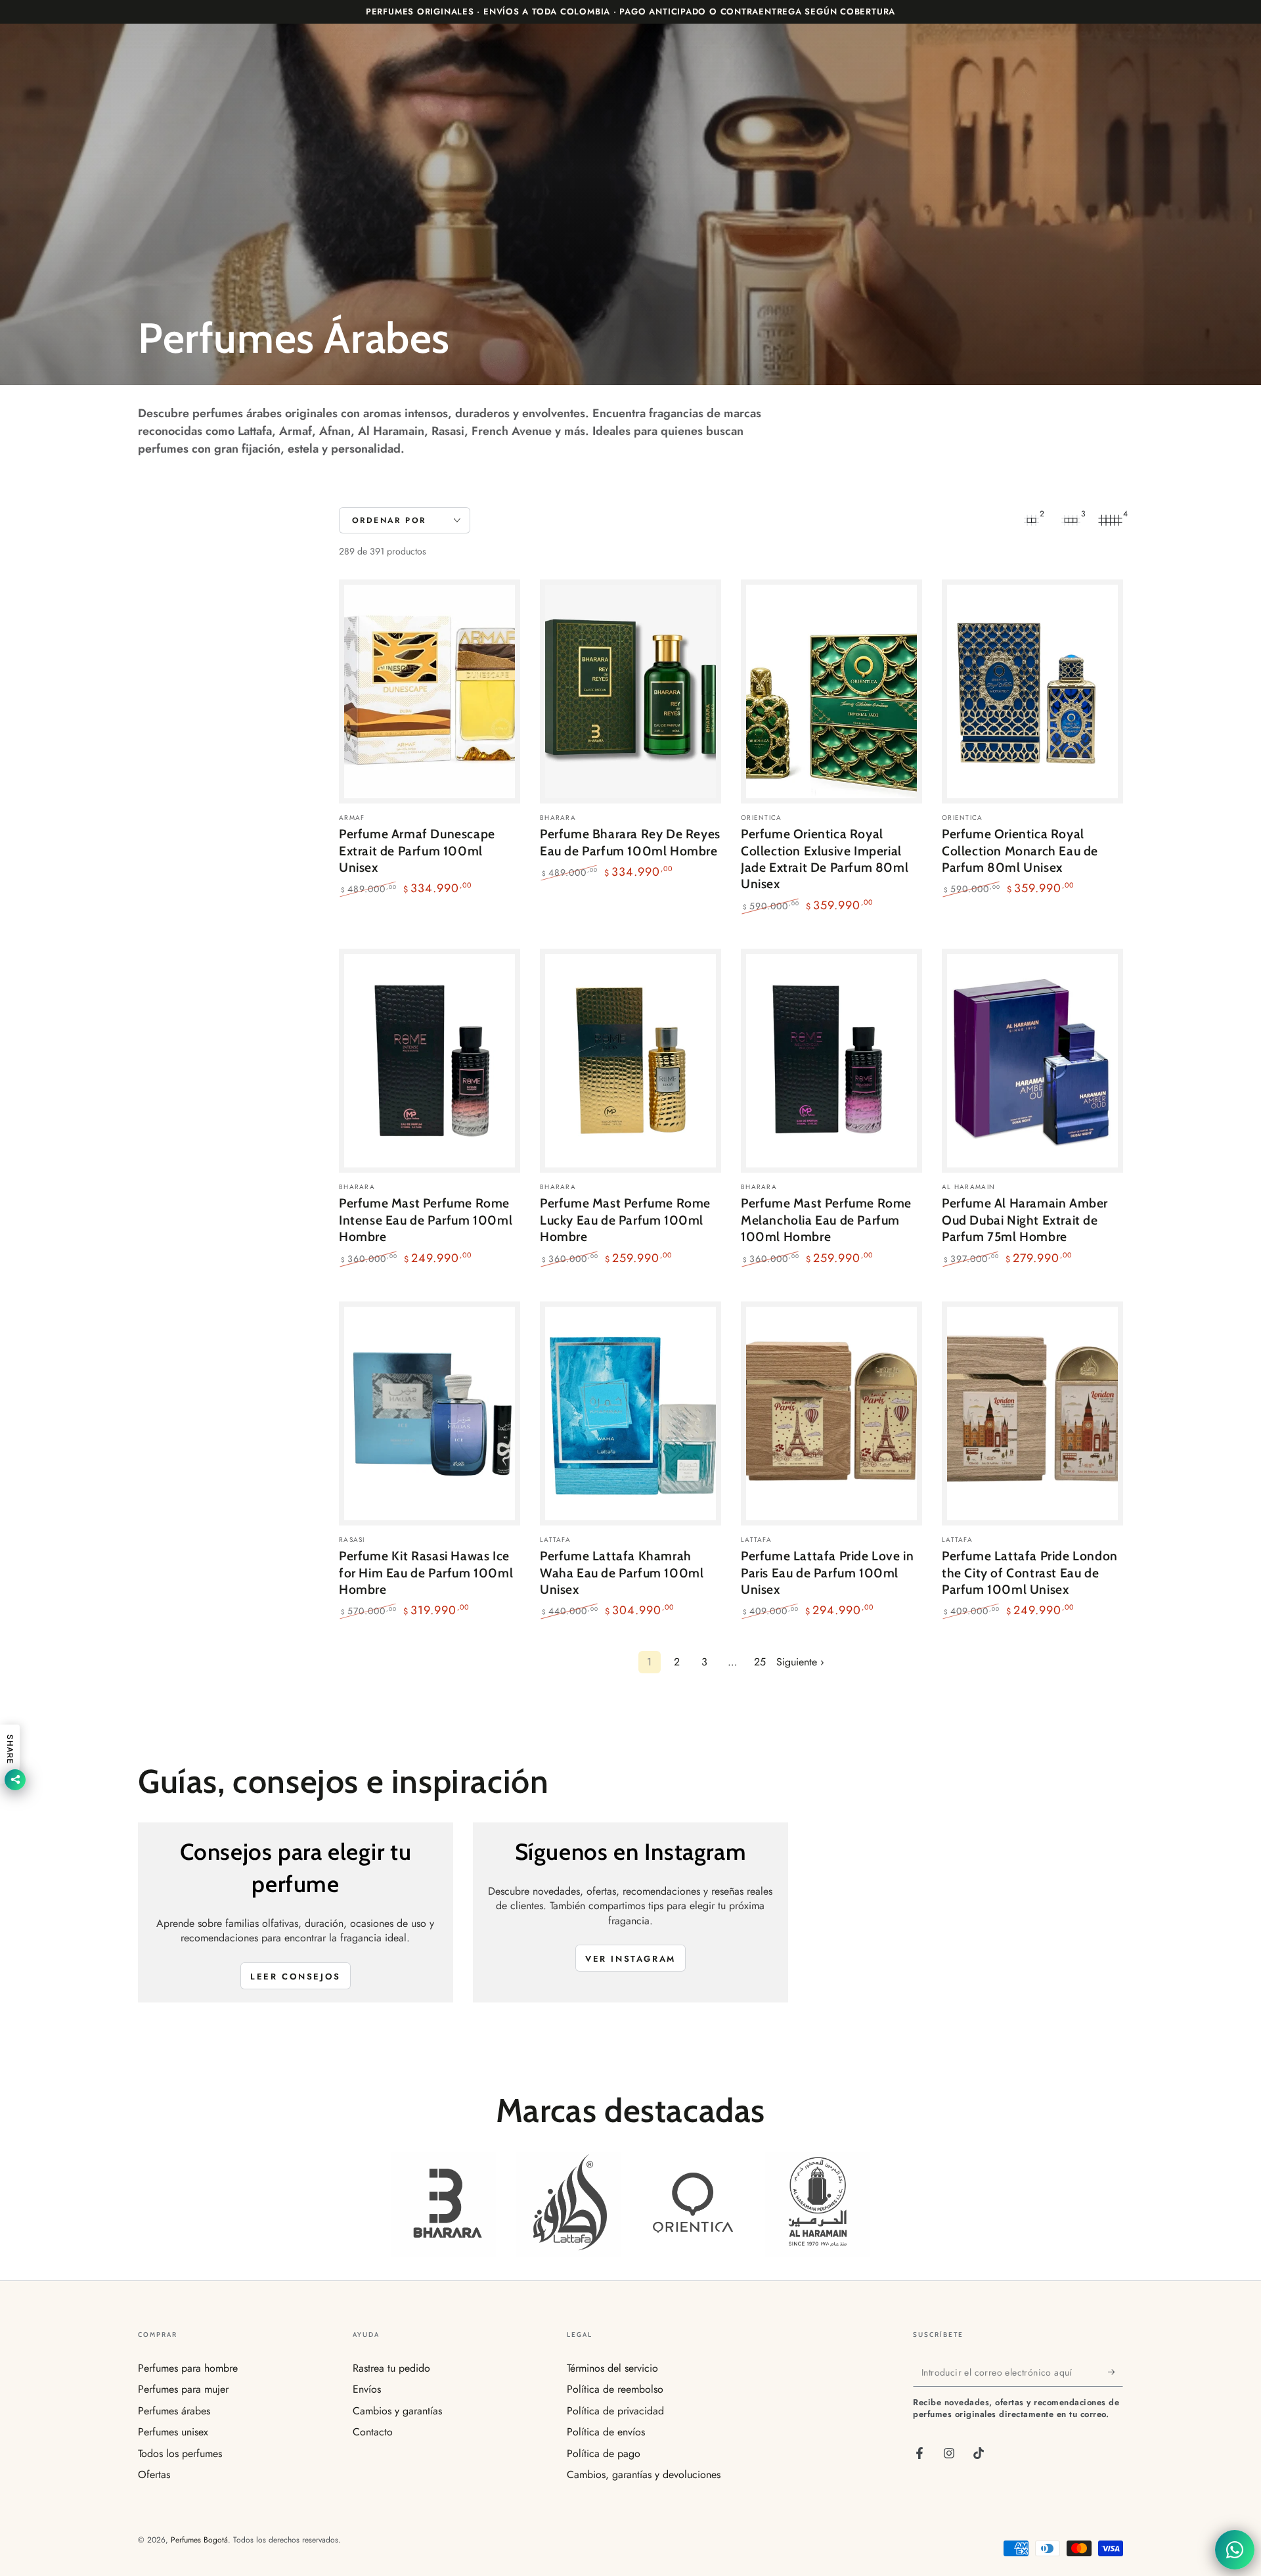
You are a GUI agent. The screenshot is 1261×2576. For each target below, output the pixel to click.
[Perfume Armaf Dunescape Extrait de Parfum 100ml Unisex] (430, 691)
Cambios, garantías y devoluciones (644, 2474)
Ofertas (154, 2474)
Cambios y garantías (397, 2411)
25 (760, 1662)
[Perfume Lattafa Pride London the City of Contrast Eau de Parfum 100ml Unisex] (1032, 1413)
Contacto (373, 2432)
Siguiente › (800, 1662)
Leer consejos (296, 1977)
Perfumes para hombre (188, 2368)
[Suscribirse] (1116, 2372)
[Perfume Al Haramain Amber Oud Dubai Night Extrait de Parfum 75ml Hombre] (1032, 1061)
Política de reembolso (615, 2389)
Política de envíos (606, 2432)
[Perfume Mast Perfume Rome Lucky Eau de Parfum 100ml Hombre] (630, 1061)
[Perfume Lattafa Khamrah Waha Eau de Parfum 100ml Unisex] (630, 1413)
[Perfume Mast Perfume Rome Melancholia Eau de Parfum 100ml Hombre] (831, 1061)
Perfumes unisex (173, 2432)
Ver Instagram (630, 1959)
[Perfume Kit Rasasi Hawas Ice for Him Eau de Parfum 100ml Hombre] (430, 1413)
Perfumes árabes (174, 2411)
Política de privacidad (615, 2411)
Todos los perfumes (180, 2453)
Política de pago (604, 2453)
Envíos (367, 2389)
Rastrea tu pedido (391, 2368)
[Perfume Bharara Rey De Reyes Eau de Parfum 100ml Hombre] (630, 691)
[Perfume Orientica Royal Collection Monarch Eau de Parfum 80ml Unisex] (1032, 691)
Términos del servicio (612, 2368)
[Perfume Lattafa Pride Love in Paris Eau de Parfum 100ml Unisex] (831, 1413)
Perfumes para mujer (183, 2389)
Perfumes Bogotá (199, 2540)
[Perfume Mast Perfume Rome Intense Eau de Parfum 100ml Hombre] (430, 1061)
